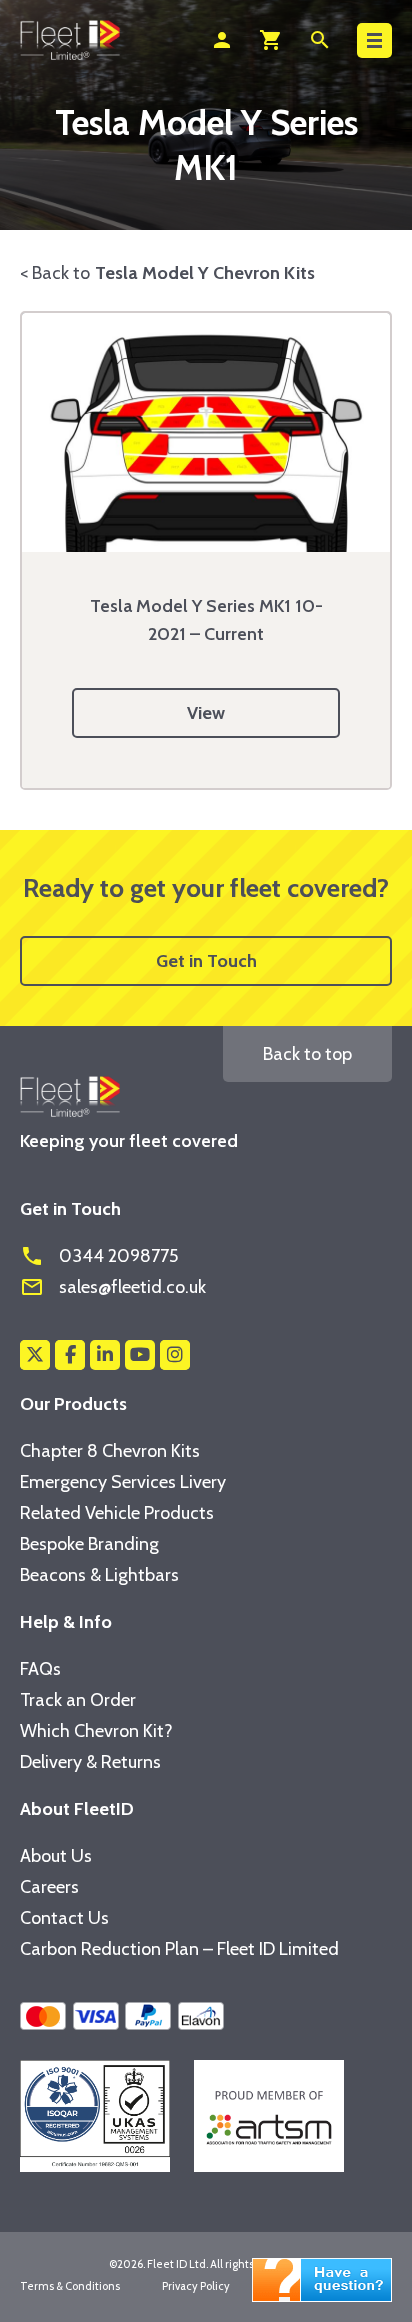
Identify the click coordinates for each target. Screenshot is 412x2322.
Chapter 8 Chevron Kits (110, 1451)
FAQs (40, 1669)
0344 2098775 (99, 1256)
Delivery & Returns (90, 1762)
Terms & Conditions (70, 2286)
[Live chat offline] (322, 2278)
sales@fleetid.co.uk (113, 1287)
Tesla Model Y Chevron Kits (205, 273)
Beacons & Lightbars (99, 1575)
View (206, 713)
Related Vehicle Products (117, 1513)
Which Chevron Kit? (96, 1731)
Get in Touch (206, 961)
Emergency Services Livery (123, 1482)
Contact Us (64, 1918)
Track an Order (78, 1700)
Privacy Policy (196, 2286)
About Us (56, 1856)
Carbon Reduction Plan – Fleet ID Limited (179, 1949)
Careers (49, 1887)
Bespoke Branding (89, 1544)
